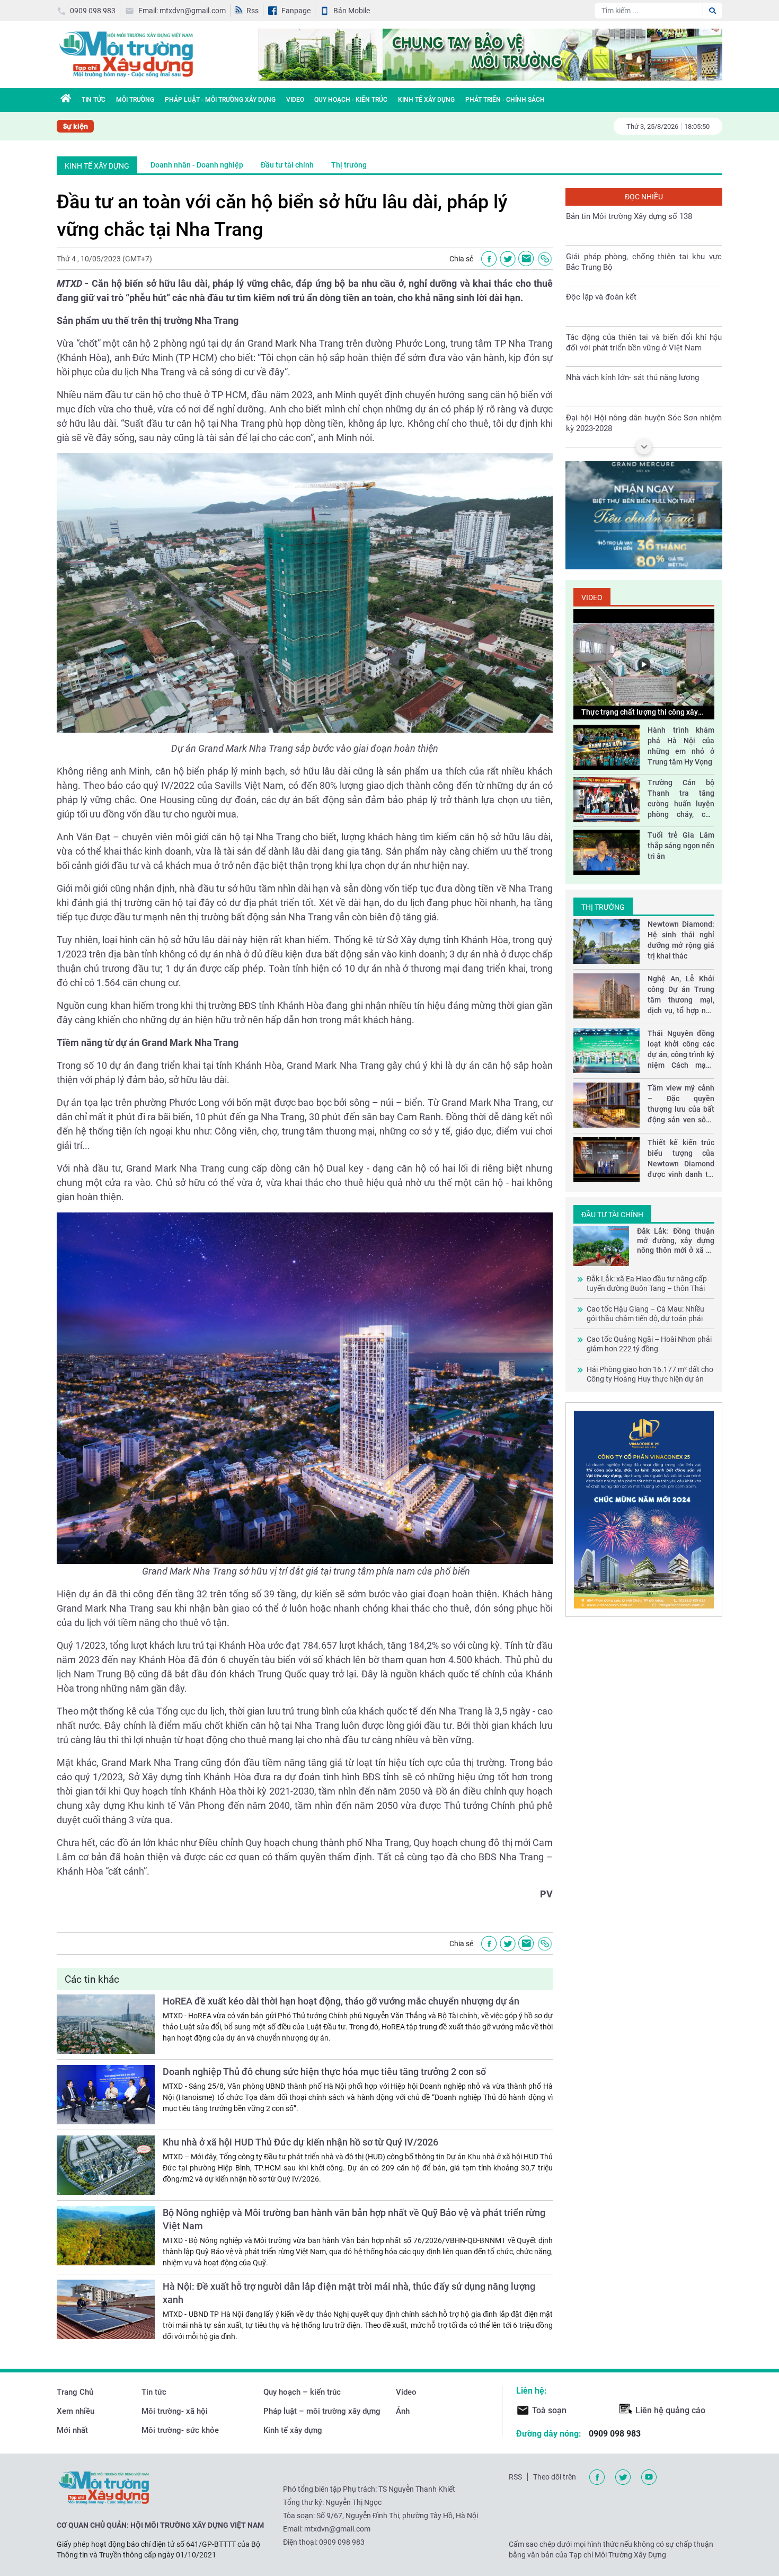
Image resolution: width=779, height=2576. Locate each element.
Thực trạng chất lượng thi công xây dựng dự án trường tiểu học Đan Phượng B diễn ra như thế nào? (640, 713)
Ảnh (403, 2411)
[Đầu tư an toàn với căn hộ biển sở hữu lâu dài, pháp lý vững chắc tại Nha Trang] (526, 259)
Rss (253, 11)
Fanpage (296, 11)
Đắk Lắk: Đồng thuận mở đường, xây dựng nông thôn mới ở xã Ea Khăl (676, 1241)
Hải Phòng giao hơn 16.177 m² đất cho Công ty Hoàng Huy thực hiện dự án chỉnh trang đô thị (650, 1374)
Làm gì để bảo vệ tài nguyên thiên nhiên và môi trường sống (644, 423)
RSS (515, 2477)
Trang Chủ (75, 2392)
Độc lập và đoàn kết (601, 257)
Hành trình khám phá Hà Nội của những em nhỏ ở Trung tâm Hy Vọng (681, 746)
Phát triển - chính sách (505, 100)
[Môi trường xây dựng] (126, 54)
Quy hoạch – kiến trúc (302, 2392)
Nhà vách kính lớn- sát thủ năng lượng (632, 337)
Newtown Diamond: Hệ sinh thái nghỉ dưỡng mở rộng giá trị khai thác (681, 940)
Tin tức (154, 2392)
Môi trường (135, 100)
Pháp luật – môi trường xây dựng (322, 2411)
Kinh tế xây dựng (426, 100)
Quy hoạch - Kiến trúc (351, 100)
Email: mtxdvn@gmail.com (182, 11)
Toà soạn (549, 2410)
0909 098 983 (93, 11)
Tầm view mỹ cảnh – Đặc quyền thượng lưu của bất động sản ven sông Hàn (681, 1104)
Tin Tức (94, 100)
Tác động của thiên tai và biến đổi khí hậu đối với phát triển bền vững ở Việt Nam (644, 302)
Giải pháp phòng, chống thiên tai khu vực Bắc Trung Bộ (644, 222)
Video (295, 100)
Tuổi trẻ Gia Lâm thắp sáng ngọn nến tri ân (681, 846)
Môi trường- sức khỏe (180, 2430)
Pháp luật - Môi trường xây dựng (220, 100)
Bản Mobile (352, 11)
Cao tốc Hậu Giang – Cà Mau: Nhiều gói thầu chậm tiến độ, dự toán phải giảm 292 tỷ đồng (645, 1314)
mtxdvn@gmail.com (337, 2529)
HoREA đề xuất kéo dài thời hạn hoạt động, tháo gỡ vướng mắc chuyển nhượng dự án (341, 2001)
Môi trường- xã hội (175, 2411)
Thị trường (349, 165)
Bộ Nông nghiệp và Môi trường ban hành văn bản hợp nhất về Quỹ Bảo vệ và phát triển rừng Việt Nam (354, 2219)
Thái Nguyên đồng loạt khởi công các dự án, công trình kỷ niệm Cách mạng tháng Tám (681, 1050)
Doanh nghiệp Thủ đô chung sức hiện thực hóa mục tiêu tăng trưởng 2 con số (324, 2072)
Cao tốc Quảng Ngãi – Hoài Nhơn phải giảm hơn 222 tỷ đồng (649, 1344)
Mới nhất (72, 2430)
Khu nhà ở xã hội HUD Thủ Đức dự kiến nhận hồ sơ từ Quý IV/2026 (300, 2142)
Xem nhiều (76, 2411)
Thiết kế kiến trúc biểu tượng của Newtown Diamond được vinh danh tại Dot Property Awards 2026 (681, 1159)
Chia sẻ (461, 259)
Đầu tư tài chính (287, 165)
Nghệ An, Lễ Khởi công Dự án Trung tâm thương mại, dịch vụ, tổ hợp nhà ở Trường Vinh (681, 995)
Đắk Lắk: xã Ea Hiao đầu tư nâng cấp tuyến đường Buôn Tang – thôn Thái (647, 1283)
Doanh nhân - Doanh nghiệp (197, 165)
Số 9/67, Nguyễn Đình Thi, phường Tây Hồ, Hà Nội (397, 2516)
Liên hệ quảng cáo (670, 2410)
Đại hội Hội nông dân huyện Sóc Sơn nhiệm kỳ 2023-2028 (644, 383)
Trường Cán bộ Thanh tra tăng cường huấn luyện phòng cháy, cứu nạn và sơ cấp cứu (681, 799)
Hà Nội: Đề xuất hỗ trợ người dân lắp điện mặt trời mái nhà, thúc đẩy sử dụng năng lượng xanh (349, 2293)
